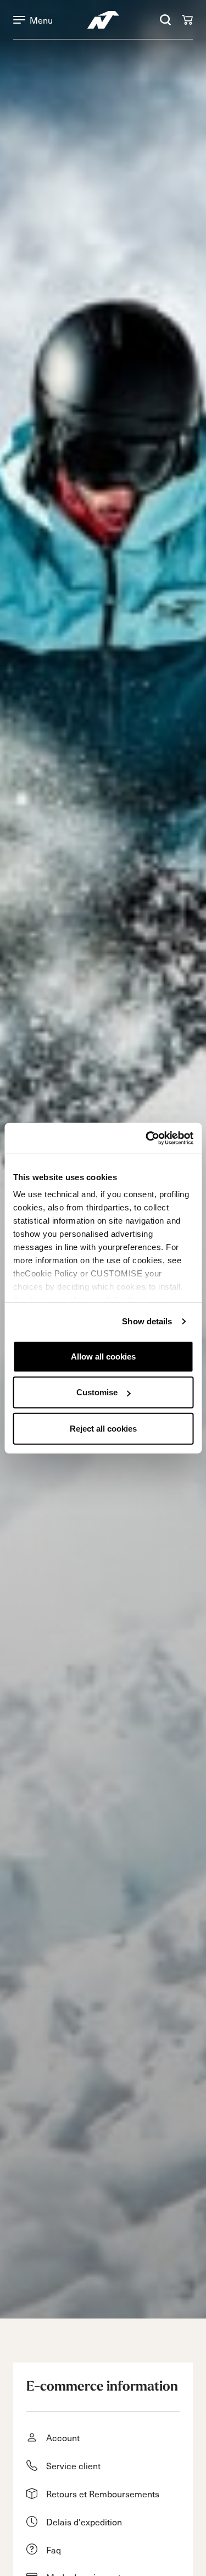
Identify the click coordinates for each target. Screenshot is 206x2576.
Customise (97, 1392)
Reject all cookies (103, 1428)
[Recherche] (165, 20)
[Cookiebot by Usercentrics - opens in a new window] (147, 1138)
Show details (147, 1321)
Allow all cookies (103, 1356)
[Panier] (187, 20)
